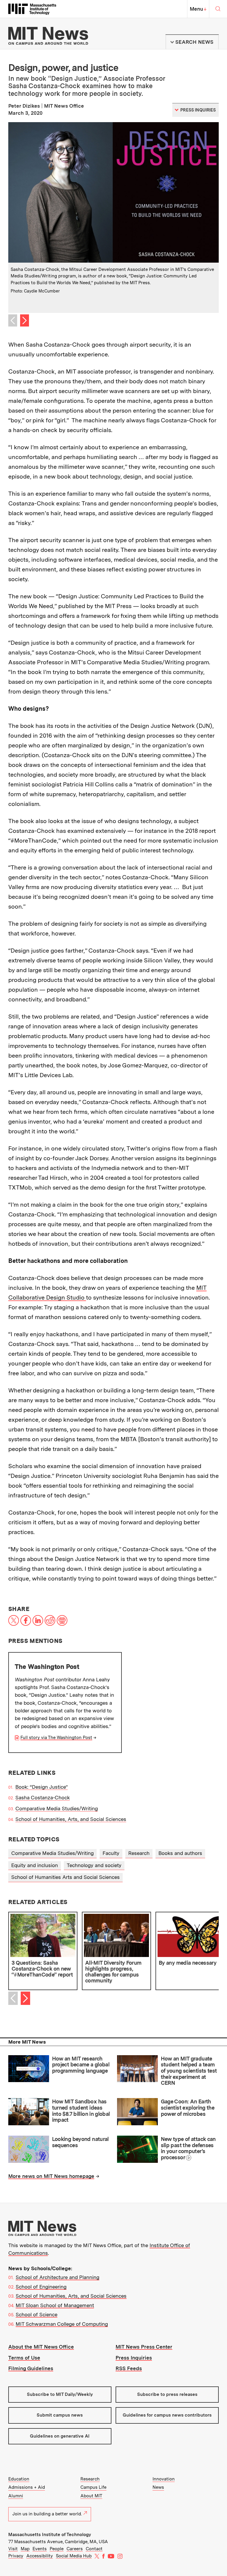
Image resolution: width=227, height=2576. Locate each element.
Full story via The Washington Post (56, 1738)
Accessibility (40, 2556)
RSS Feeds (129, 2368)
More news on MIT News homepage (51, 2176)
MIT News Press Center (144, 2347)
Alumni (16, 2496)
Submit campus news (60, 2415)
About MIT (91, 2496)
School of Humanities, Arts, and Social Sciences (71, 1819)
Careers (75, 2549)
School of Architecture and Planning (57, 2277)
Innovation (164, 2479)
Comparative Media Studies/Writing (57, 1809)
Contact (94, 2549)
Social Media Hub (74, 2556)
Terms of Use (24, 2358)
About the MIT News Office (41, 2347)
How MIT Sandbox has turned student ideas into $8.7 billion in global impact (81, 2111)
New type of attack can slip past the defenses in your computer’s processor (188, 2148)
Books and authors (180, 1853)
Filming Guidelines (31, 2368)
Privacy (16, 2556)
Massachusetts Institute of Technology (50, 2535)
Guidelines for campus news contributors (167, 2415)
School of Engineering (41, 2287)
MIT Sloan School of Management (55, 2305)
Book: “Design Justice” (42, 1787)
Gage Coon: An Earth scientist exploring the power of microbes (188, 2108)
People (57, 2549)
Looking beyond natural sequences (80, 2142)
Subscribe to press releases (167, 2394)
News (158, 2487)
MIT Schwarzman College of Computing (62, 2324)
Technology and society (94, 1865)
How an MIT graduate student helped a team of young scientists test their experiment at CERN (189, 2071)
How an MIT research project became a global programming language (81, 2065)
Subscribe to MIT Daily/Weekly (60, 2394)
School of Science (37, 2315)
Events (40, 2549)
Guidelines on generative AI (60, 2436)
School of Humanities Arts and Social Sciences (65, 1877)
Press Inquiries (134, 2358)
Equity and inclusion (35, 1865)
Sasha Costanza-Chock (43, 1798)
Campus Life (93, 2487)
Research (139, 1853)
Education (19, 2479)
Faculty (111, 1853)
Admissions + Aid (27, 2487)
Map (25, 2549)
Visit (13, 2549)
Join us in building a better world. (47, 2514)
